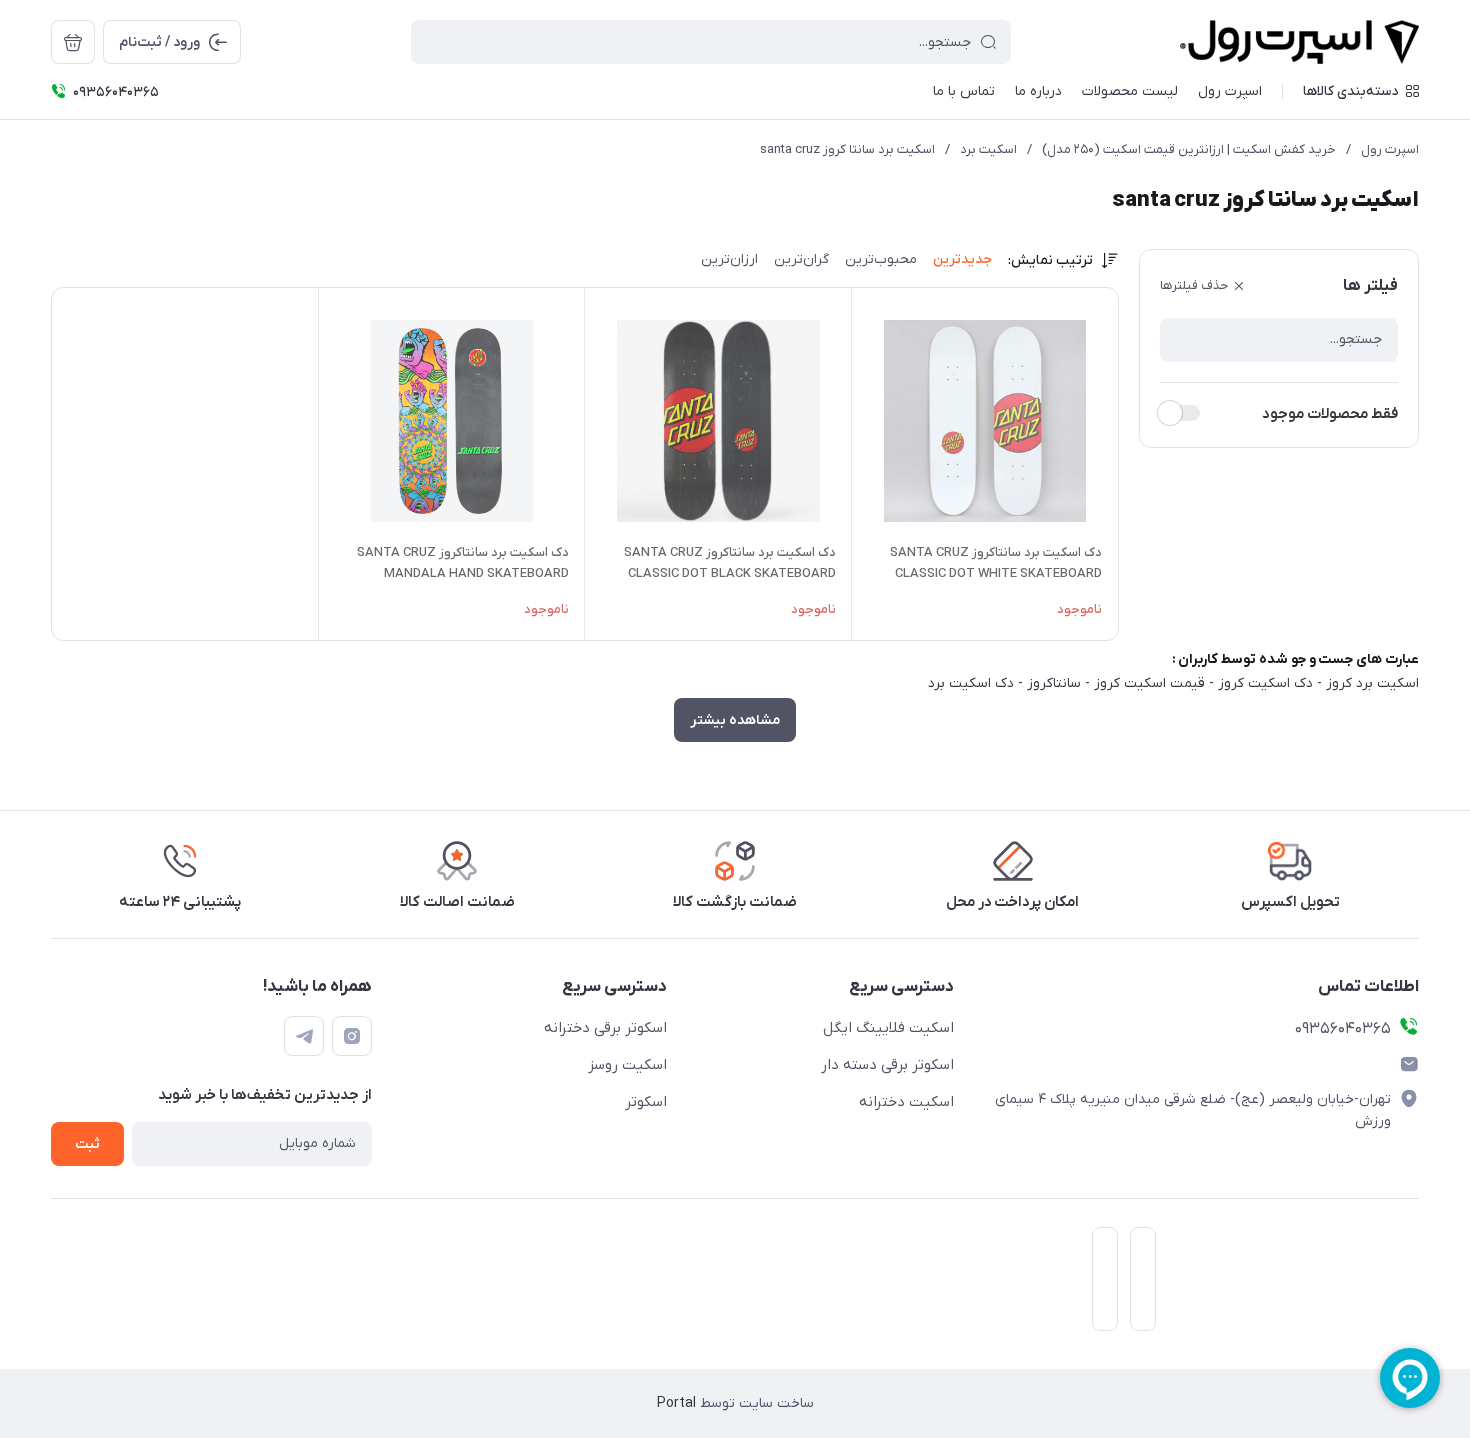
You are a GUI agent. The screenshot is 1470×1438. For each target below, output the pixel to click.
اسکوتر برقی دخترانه (605, 1028)
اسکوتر (646, 1102)
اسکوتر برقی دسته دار (887, 1065)
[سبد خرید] (73, 42)
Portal (676, 1403)
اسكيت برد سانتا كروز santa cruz (847, 149)
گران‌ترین (801, 259)
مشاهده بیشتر (735, 720)
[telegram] (304, 1036)
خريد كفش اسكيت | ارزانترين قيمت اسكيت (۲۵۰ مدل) (1189, 149)
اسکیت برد (988, 149)
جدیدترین (962, 259)
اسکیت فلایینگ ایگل (888, 1028)
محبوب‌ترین (881, 259)
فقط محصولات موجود (1330, 414)
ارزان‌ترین (729, 259)
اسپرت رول (1390, 149)
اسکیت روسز (627, 1065)
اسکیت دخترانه (906, 1102)
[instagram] (352, 1036)
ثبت (87, 1144)
